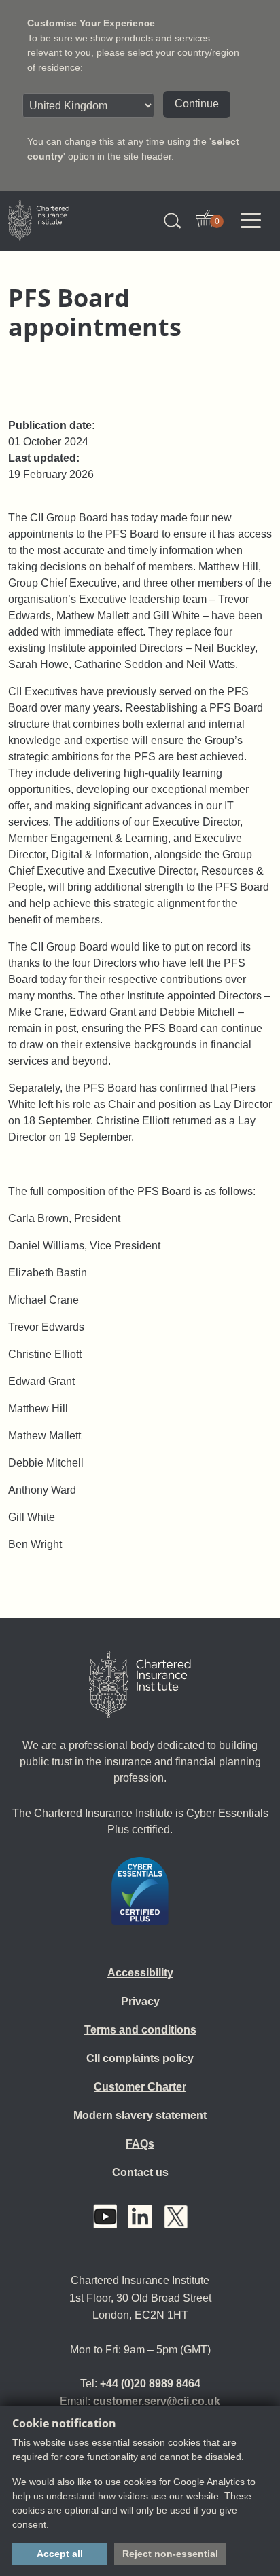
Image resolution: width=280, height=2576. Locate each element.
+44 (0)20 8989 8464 (150, 2384)
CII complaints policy (140, 2058)
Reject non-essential (170, 2554)
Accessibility (140, 1973)
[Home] (140, 1685)
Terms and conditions (140, 2030)
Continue (197, 104)
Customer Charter (140, 2087)
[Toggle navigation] (251, 221)
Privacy (140, 2001)
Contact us (140, 2172)
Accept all (60, 2554)
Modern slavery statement (140, 2115)
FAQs (140, 2144)
